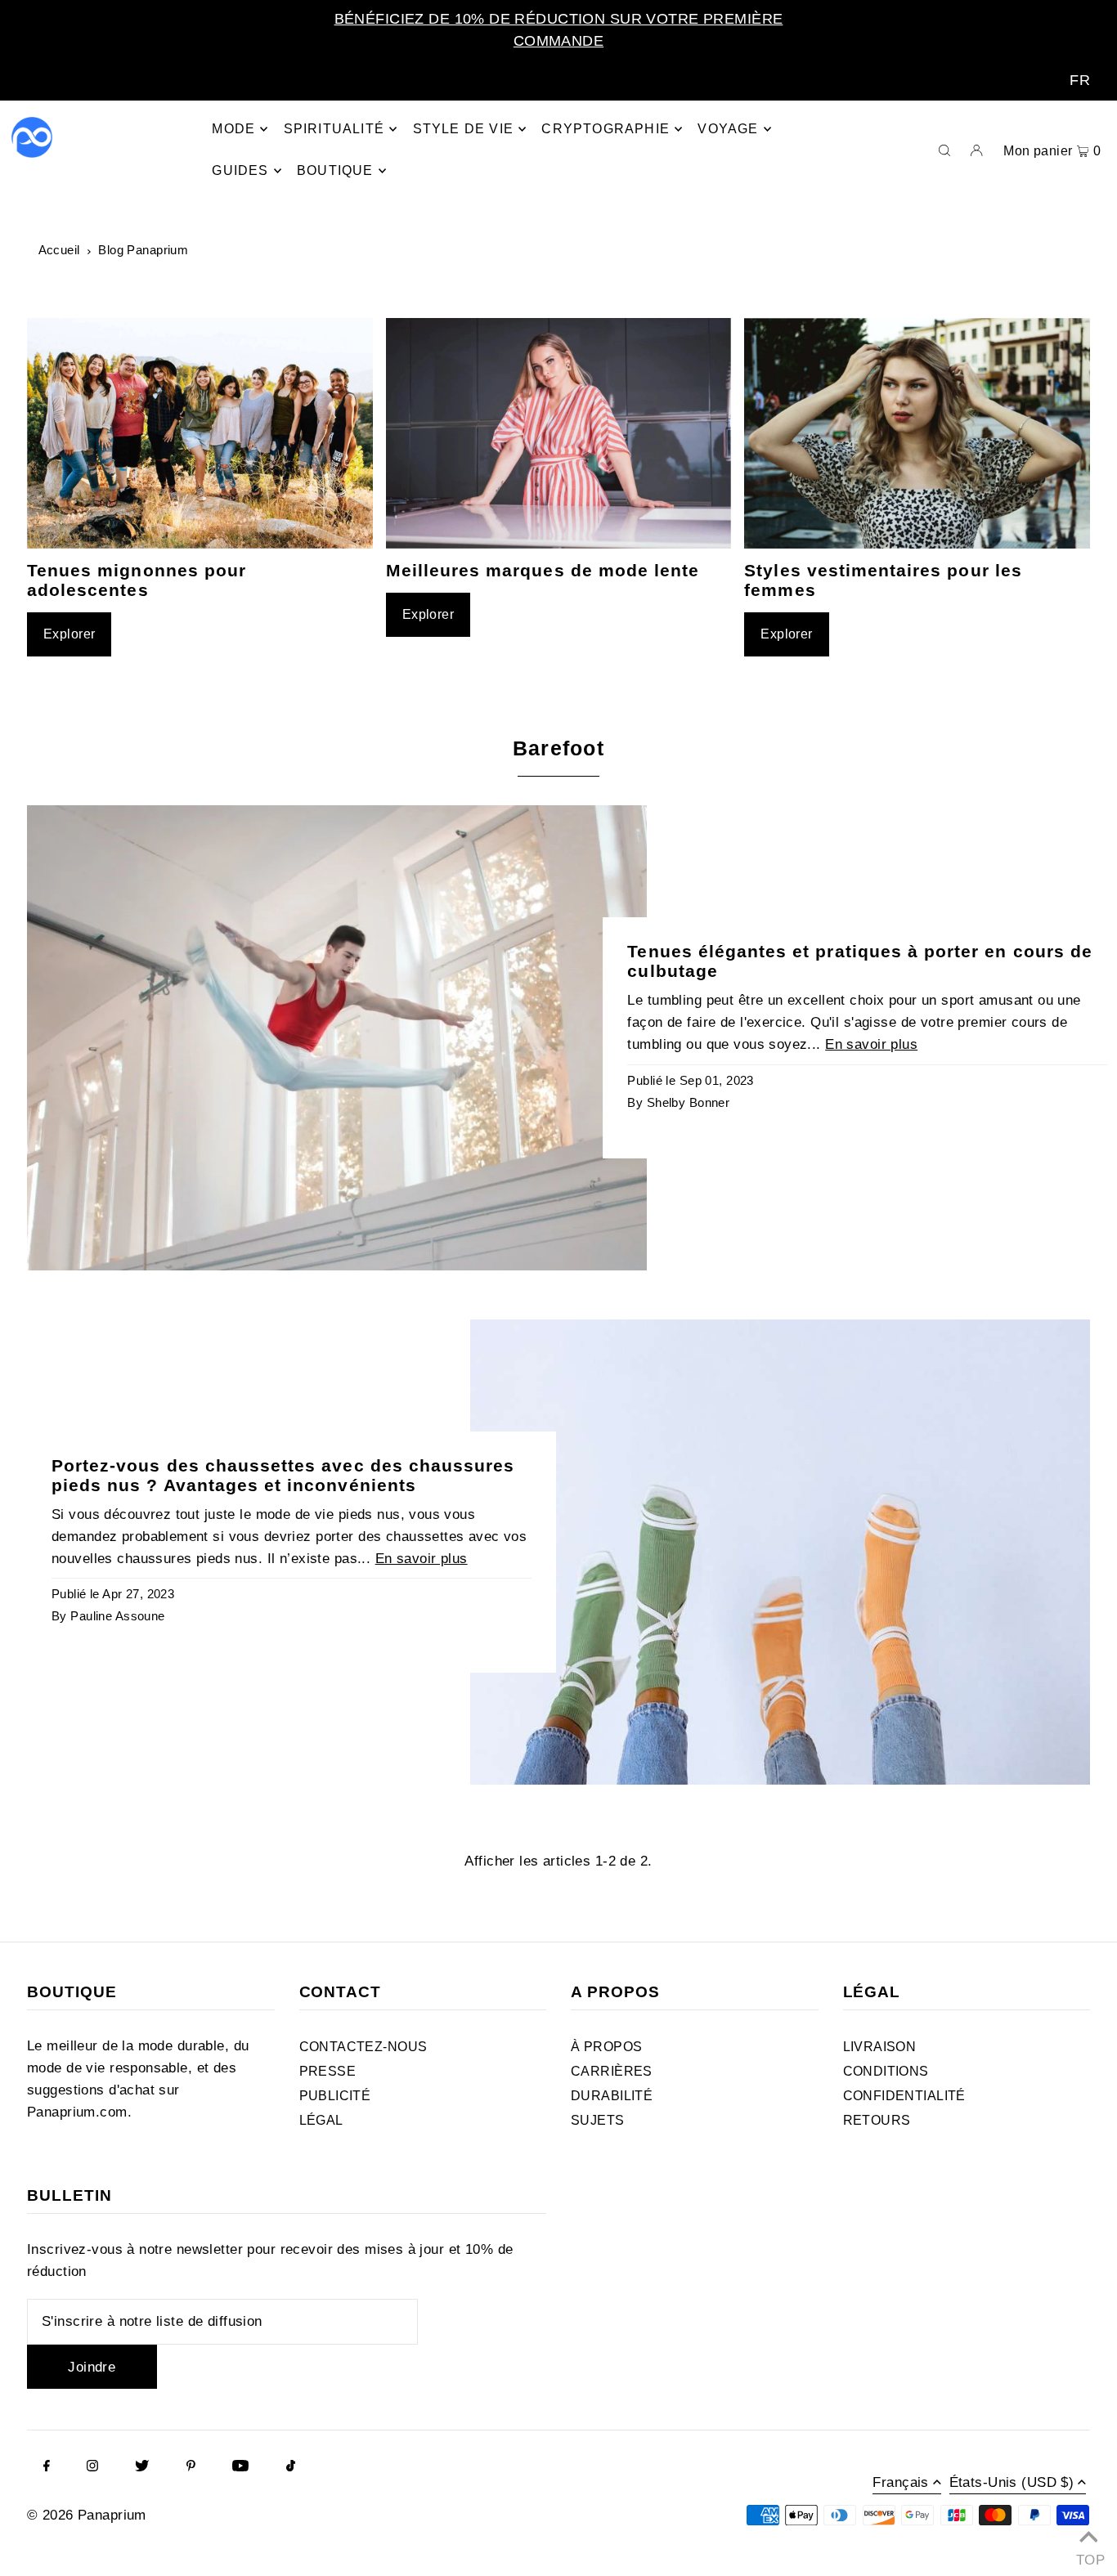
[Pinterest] (191, 2467)
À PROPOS (606, 2047)
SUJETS (598, 2120)
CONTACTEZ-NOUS (363, 2047)
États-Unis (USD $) (1012, 2483)
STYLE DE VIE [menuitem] (463, 129)
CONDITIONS (886, 2071)
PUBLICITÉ (335, 2096)
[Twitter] (142, 2467)
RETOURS (877, 2120)
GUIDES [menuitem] (240, 170)
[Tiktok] (291, 2467)
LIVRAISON (880, 2047)
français (900, 2483)
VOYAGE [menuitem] (728, 129)
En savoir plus (871, 1044)
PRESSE (328, 2071)
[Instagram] (92, 2467)
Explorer (69, 634)
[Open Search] (944, 150)
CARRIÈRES (612, 2071)
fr (1080, 80)
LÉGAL (321, 2120)
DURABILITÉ (612, 2096)
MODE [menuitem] (233, 129)
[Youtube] (240, 2467)
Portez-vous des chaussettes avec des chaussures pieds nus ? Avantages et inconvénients (283, 1475)
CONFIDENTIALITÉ (904, 2096)
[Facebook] (47, 2467)
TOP (1088, 2556)
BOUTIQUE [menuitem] (335, 170)
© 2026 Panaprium (87, 2515)
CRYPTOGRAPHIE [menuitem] (606, 129)
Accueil (59, 250)
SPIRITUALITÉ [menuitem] (334, 129)
